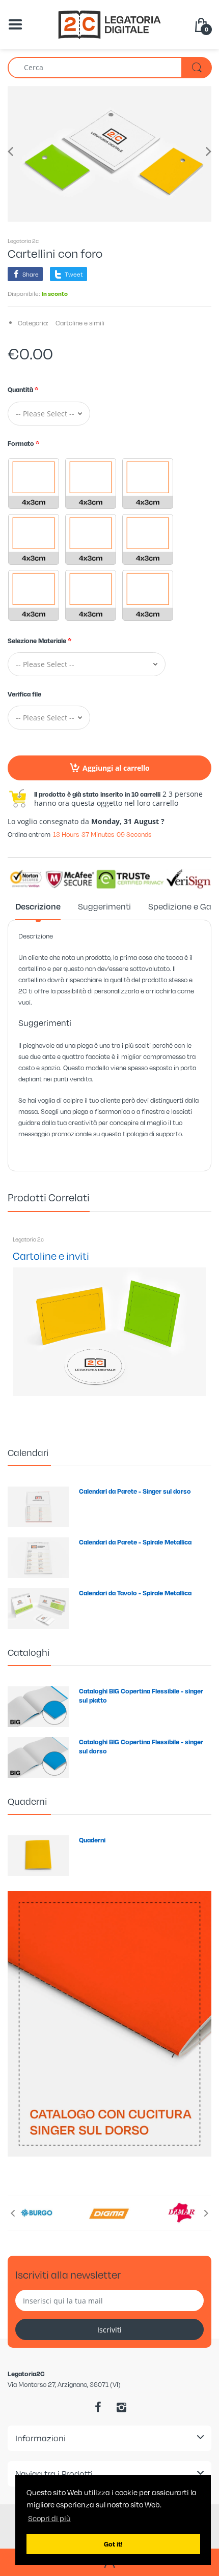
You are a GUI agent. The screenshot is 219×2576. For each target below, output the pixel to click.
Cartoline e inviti (51, 1255)
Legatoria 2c (23, 241)
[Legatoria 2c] (109, 24)
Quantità (20, 389)
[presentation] (13, 2213)
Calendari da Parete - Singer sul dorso (135, 1491)
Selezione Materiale (37, 641)
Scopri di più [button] (49, 2518)
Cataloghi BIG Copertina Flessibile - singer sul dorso (141, 1746)
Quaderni (27, 1801)
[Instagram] (121, 2407)
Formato (21, 443)
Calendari (28, 1452)
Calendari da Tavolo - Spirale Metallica (135, 1593)
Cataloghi (29, 1652)
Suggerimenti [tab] (104, 906)
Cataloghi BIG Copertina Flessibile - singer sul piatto (141, 1695)
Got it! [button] (113, 2544)
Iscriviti (109, 2330)
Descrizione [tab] (38, 906)
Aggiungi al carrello (116, 768)
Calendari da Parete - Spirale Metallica (135, 1542)
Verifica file (24, 694)
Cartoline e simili (80, 323)
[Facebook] (98, 2407)
